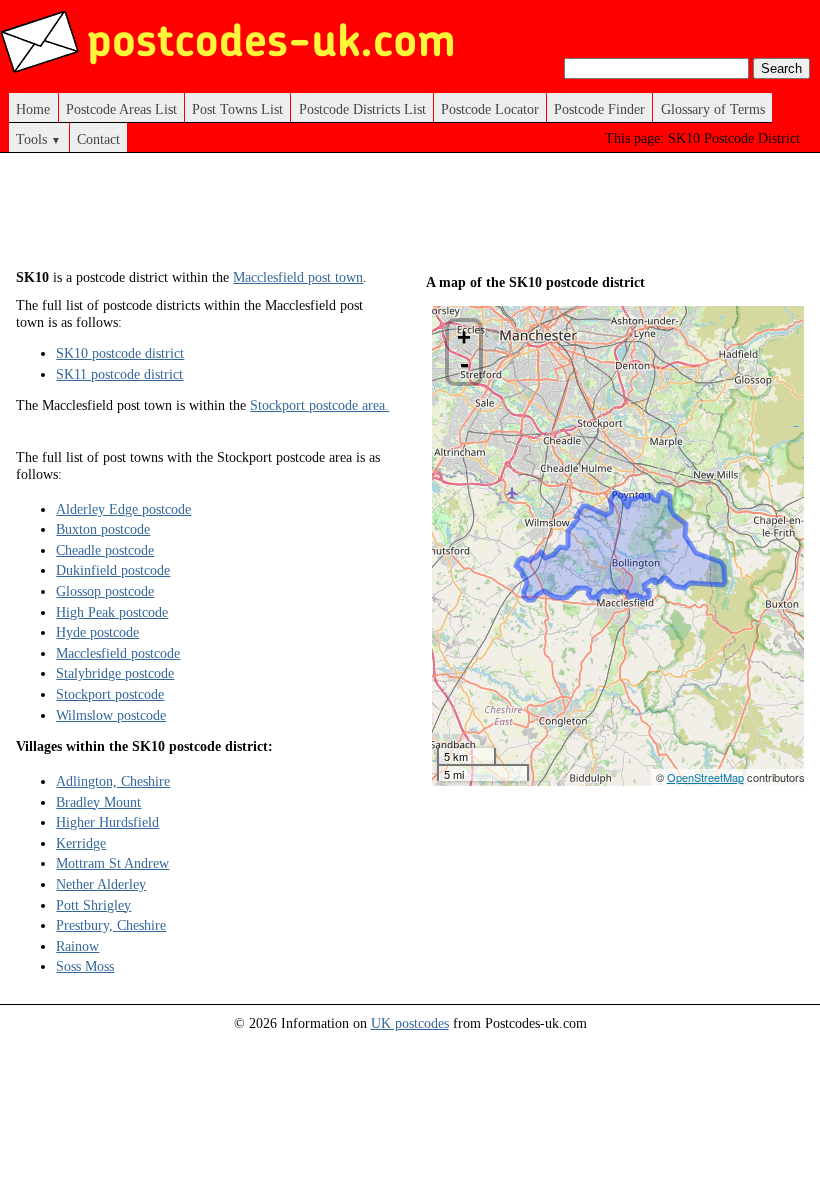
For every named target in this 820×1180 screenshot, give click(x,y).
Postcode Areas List (121, 109)
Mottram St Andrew (112, 863)
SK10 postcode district (120, 353)
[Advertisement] (380, 218)
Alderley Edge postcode (123, 509)
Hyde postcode (97, 632)
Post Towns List (237, 109)
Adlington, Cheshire (113, 781)
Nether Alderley (101, 884)
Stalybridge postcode (115, 673)
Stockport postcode (110, 694)
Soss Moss (85, 966)
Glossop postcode (105, 591)
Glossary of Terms (713, 109)
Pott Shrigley (93, 905)
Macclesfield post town (298, 277)
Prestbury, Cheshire (111, 925)
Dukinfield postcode (113, 570)
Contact (98, 139)
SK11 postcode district (119, 374)
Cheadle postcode (105, 550)
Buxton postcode (103, 529)
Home (33, 109)
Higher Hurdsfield (107, 822)
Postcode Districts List (362, 109)
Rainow (77, 946)
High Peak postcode (112, 612)
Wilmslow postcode (111, 715)
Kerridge (81, 843)
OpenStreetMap (705, 777)
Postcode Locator (490, 109)
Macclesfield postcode (118, 653)
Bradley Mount (98, 802)
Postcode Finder (599, 109)
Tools (38, 139)
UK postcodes (410, 1023)
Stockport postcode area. (319, 405)
